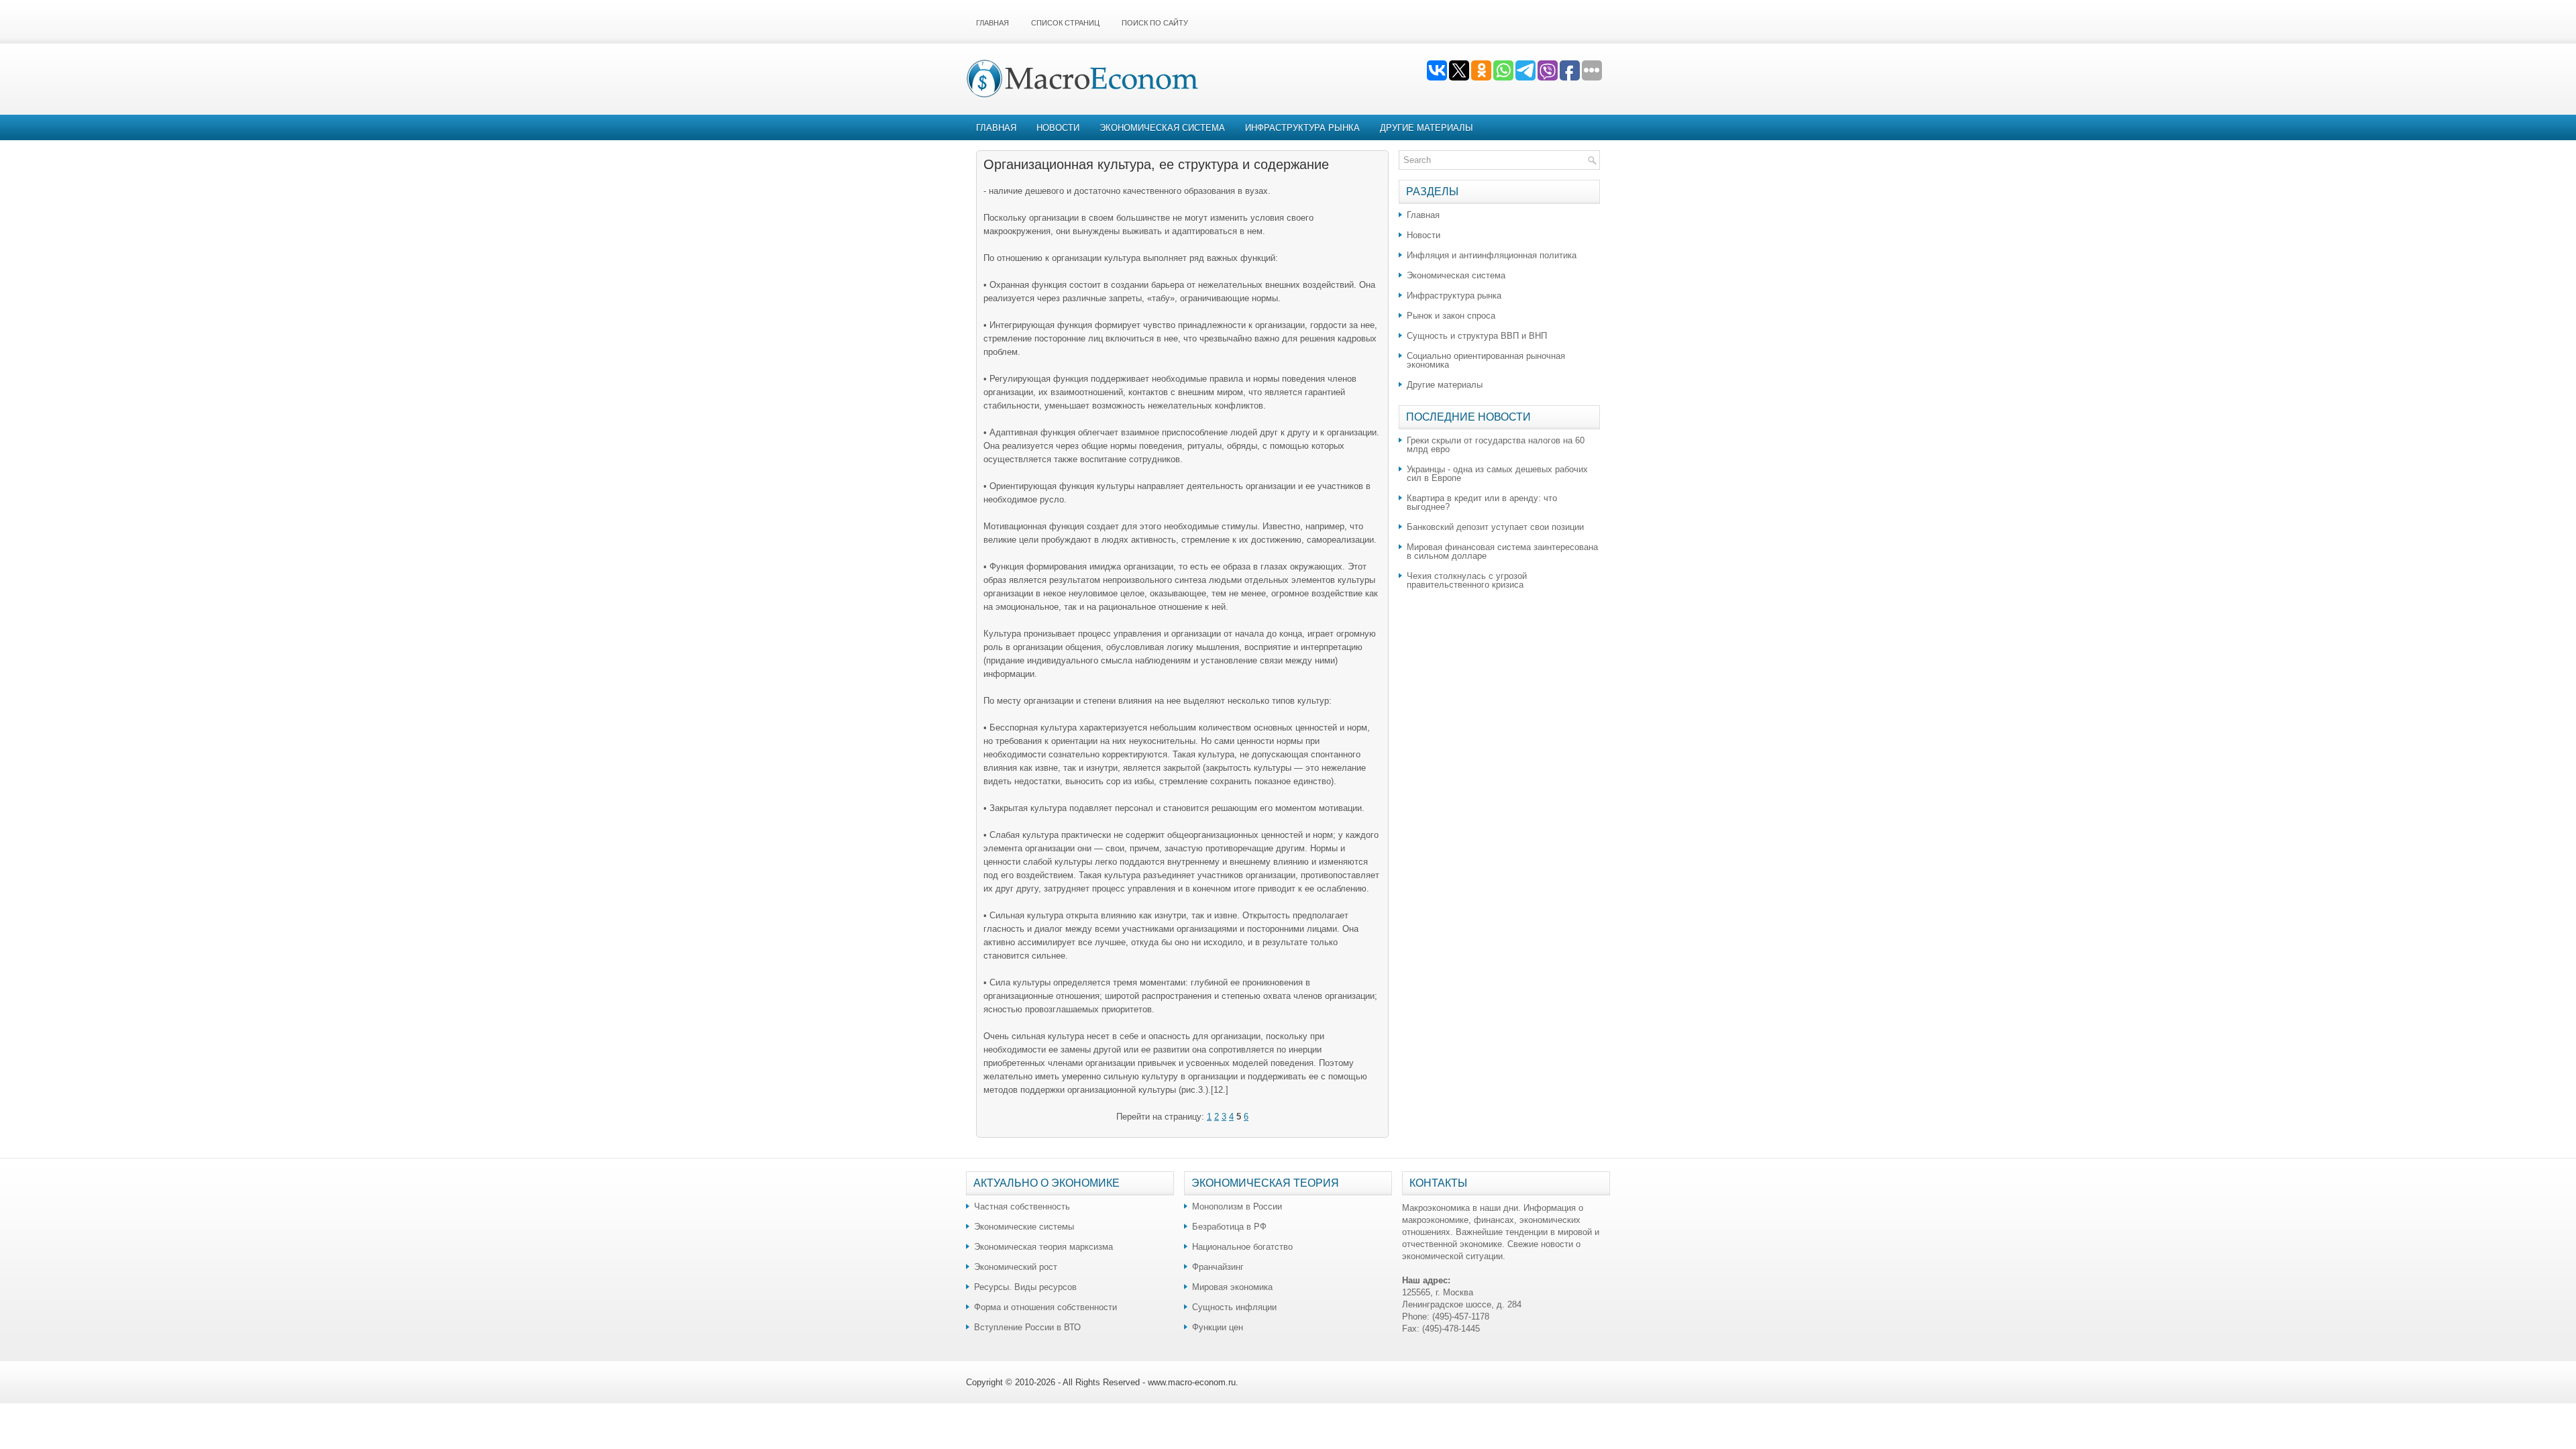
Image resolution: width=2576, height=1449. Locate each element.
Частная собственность (1022, 1206)
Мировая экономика (1232, 1287)
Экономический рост (1016, 1267)
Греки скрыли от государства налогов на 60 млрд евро (1496, 445)
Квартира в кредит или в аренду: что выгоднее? (1482, 502)
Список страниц (1065, 23)
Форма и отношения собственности (1045, 1307)
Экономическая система (1162, 128)
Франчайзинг (1218, 1267)
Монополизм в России (1237, 1206)
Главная (992, 23)
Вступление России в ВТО (1027, 1327)
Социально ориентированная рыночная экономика (1486, 360)
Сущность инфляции (1234, 1307)
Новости (1058, 128)
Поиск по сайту (1155, 23)
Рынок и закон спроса (1451, 316)
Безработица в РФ (1229, 1227)
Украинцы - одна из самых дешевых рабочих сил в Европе (1497, 474)
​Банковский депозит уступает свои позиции (1495, 527)
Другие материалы (1427, 128)
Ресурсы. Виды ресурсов (1025, 1287)
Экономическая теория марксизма (1043, 1247)
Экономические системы (1024, 1227)
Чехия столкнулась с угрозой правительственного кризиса (1467, 580)
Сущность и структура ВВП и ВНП (1477, 336)
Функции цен (1218, 1327)
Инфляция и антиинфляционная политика (1492, 255)
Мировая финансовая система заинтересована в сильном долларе (1502, 551)
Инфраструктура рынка (1302, 128)
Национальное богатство (1242, 1247)
